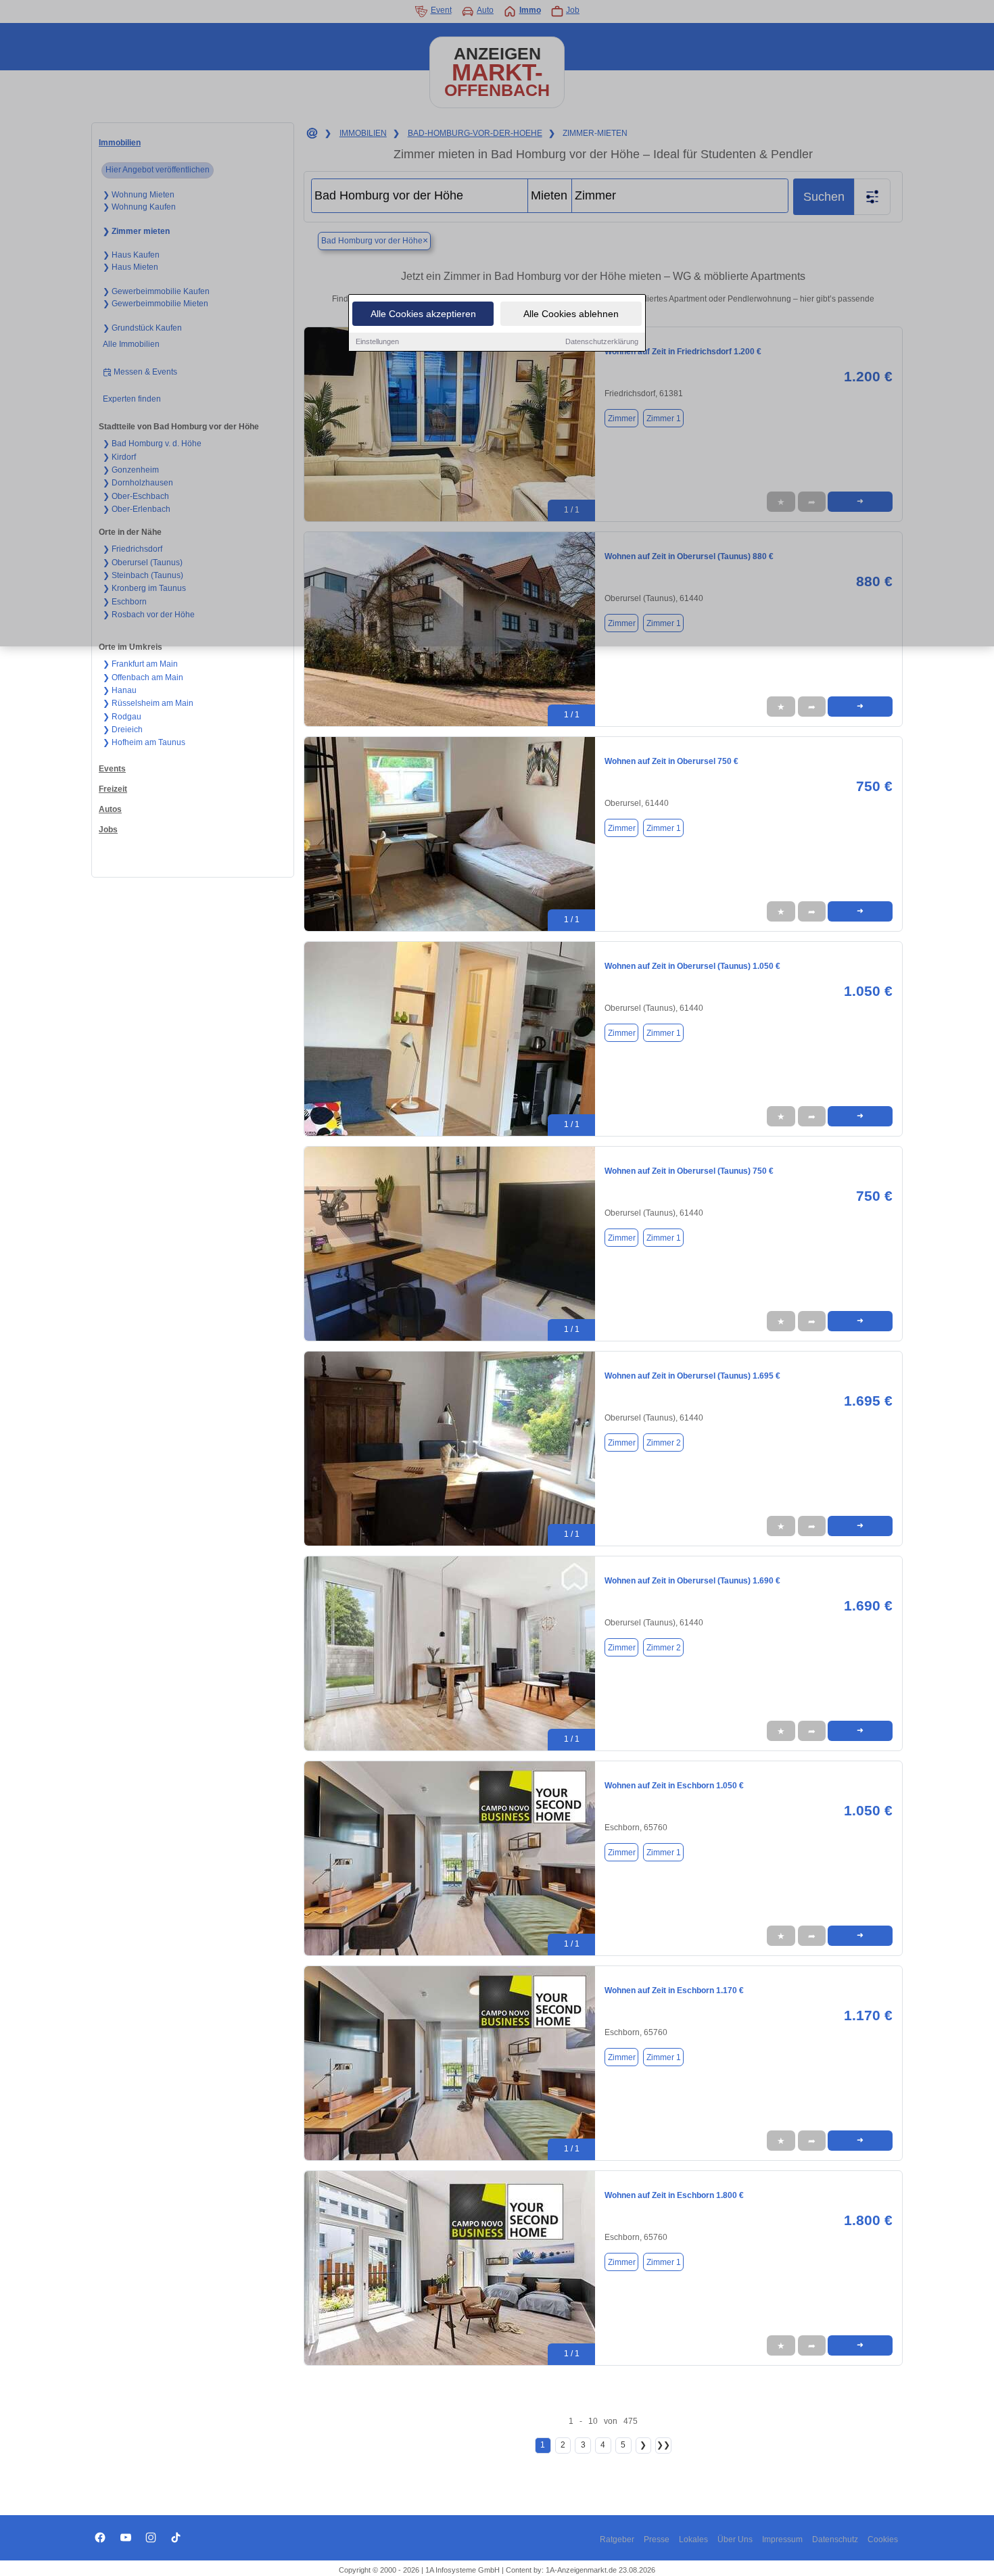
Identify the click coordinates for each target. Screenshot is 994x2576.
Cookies (883, 2539)
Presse (657, 2539)
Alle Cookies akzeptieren (423, 314)
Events (112, 769)
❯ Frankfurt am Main (140, 664)
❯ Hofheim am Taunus (144, 742)
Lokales (693, 2539)
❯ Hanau (120, 690)
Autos (110, 809)
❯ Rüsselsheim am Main (148, 703)
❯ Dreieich (123, 730)
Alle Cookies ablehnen (571, 314)
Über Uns (735, 2539)
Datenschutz (835, 2539)
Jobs (108, 830)
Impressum (782, 2539)
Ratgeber (617, 2539)
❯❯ (663, 2445)
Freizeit (113, 789)
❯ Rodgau (122, 717)
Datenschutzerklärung (602, 341)
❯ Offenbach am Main (143, 677)
